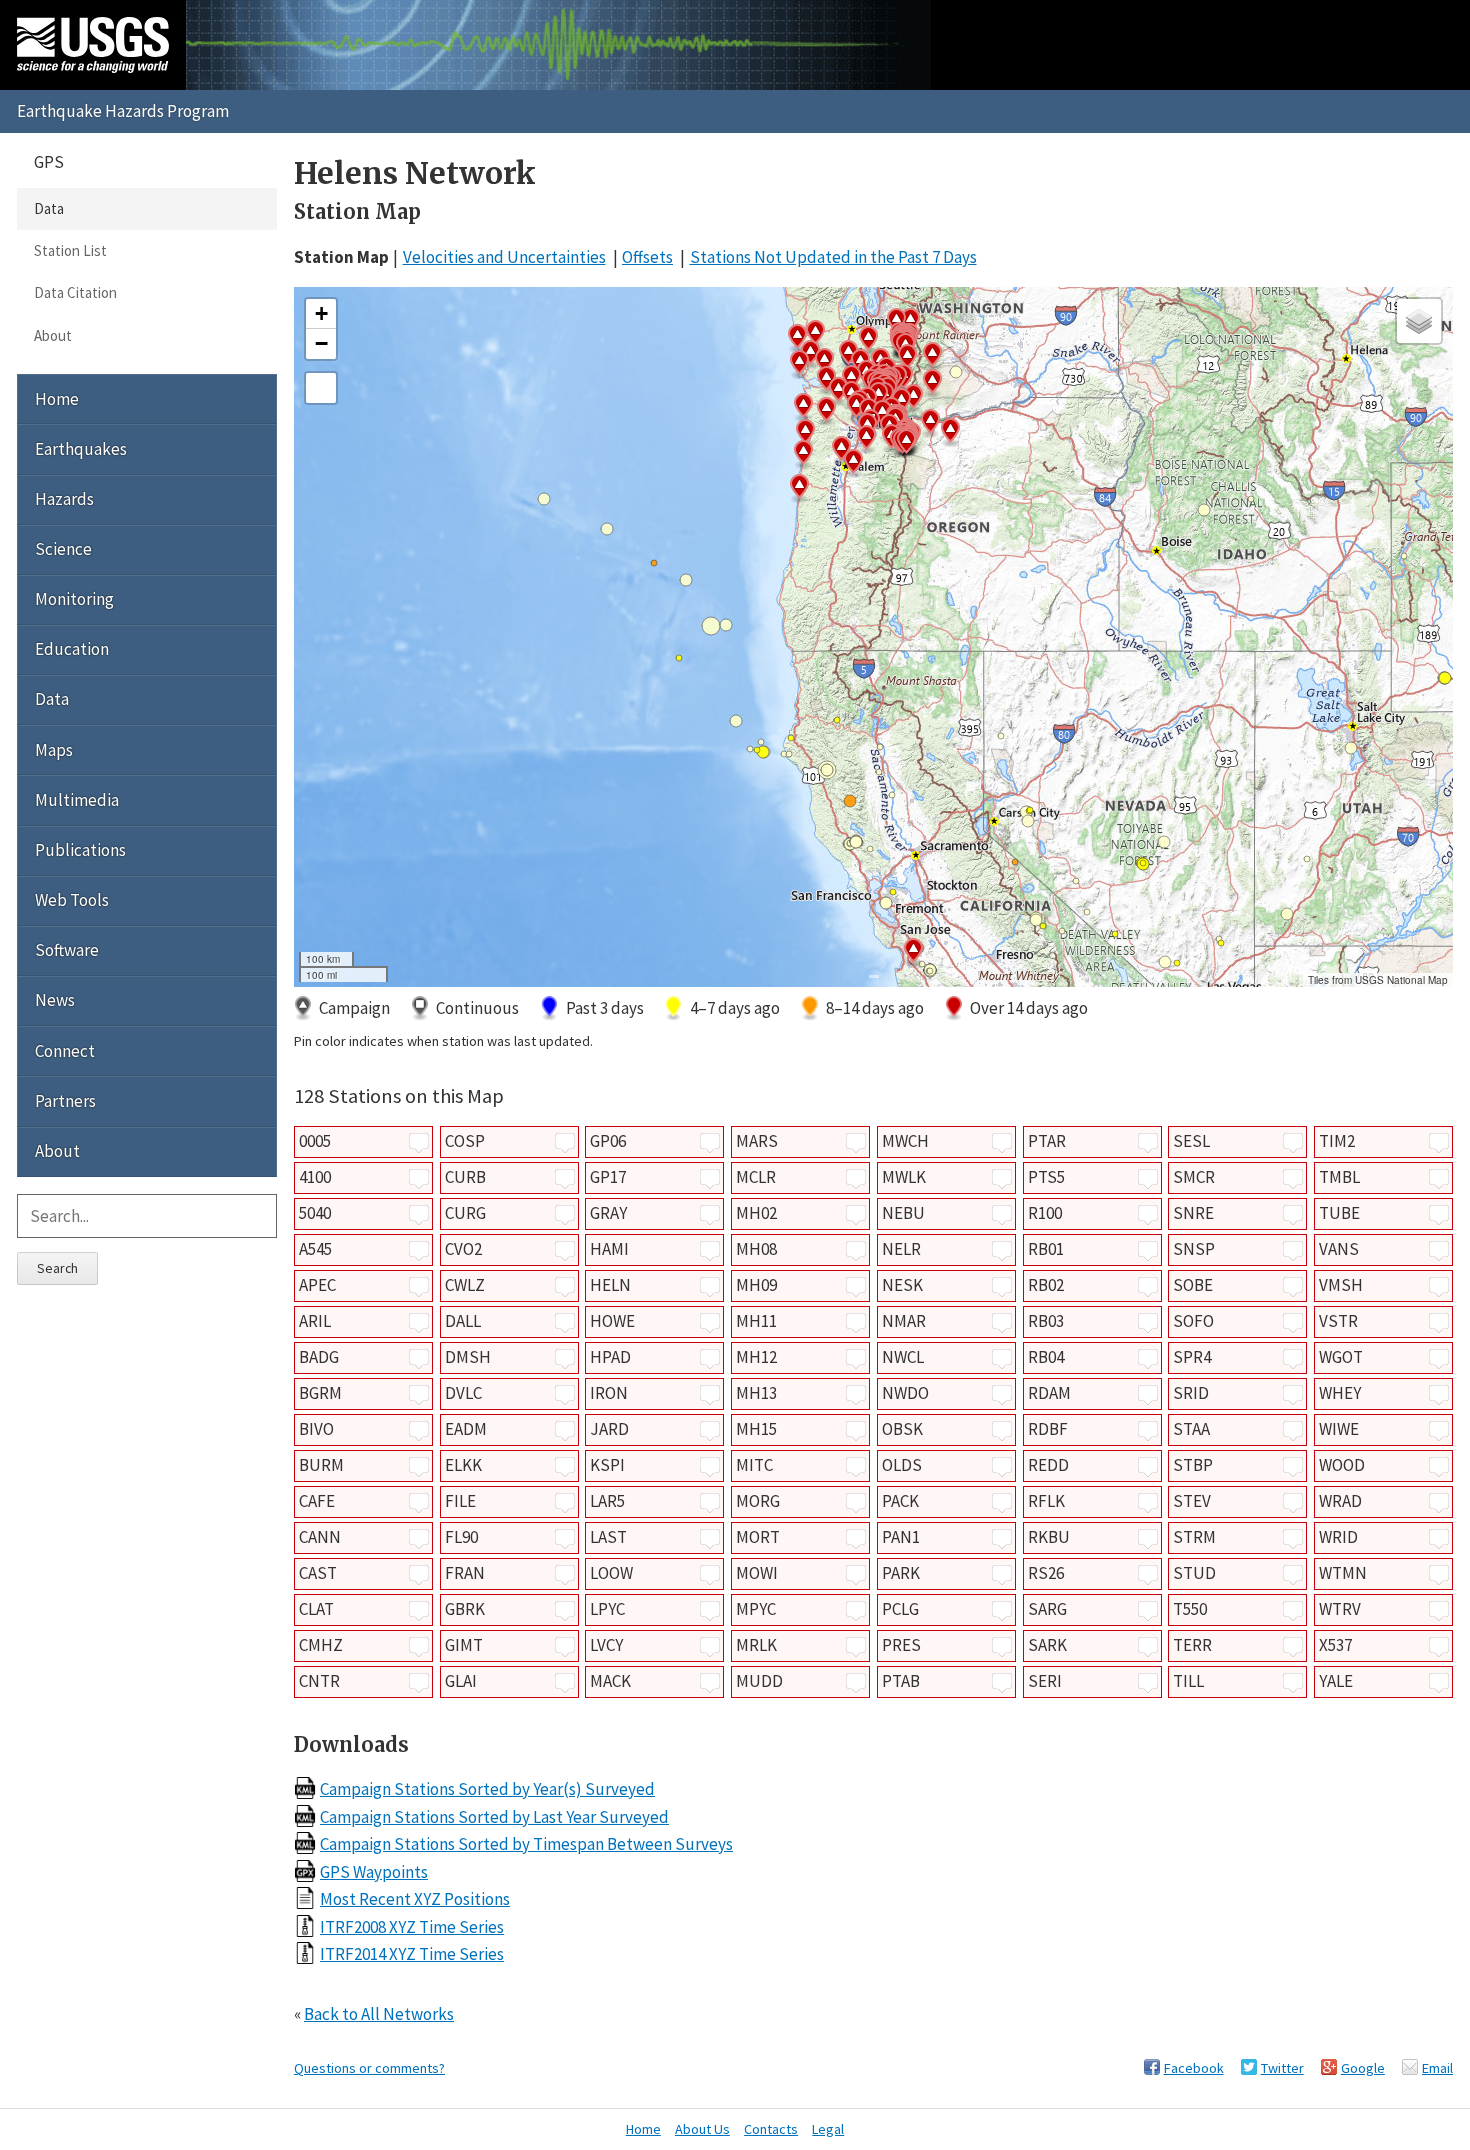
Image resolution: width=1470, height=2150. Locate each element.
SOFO (1193, 1321)
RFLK (1046, 1501)
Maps (54, 750)
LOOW (611, 1573)
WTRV (1340, 1609)
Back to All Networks (379, 2014)
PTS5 (1046, 1177)
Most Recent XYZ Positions (415, 1898)
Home (57, 399)
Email (1437, 2068)
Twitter (1282, 2068)
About (53, 335)
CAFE (317, 1501)
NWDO (905, 1393)
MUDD (759, 1681)
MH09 (756, 1285)
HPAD (610, 1357)
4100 (315, 1177)
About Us (702, 2129)
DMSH (468, 1357)
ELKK (463, 1465)
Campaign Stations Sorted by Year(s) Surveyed (487, 1788)
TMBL (1339, 1177)
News (55, 1000)
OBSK (902, 1429)
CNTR (319, 1681)
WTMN (1343, 1573)
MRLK (756, 1645)
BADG (319, 1357)
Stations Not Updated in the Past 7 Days (833, 257)
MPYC (756, 1609)
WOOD (1342, 1465)
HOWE (612, 1321)
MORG (758, 1501)
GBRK (465, 1609)
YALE (1336, 1681)
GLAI (461, 1681)
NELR (901, 1249)
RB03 (1046, 1321)
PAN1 (901, 1537)
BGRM (320, 1393)
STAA (1191, 1429)
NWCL (903, 1357)
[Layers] (1419, 321)
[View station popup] (419, 1143)
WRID (1338, 1537)
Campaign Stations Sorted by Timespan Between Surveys (526, 1843)
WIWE (1339, 1429)
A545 (315, 1249)
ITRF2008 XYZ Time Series (412, 1926)
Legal (828, 2129)
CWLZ (465, 1285)
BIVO (316, 1429)
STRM (1194, 1537)
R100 (1045, 1213)
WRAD (1340, 1501)
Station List (70, 250)
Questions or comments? (369, 2068)
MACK (610, 1681)
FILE (460, 1501)
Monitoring (74, 599)
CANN (320, 1537)
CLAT (316, 1609)
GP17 (608, 1177)
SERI (1045, 1681)
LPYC (607, 1609)
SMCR (1194, 1177)
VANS (1339, 1249)
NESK (902, 1285)
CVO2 (463, 1249)
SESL (1191, 1141)
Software (67, 950)
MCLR (756, 1177)
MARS (757, 1141)
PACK (900, 1501)
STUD (1194, 1573)
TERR (1192, 1645)
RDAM (1049, 1393)
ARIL (315, 1321)
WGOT (1341, 1357)
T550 (1190, 1609)
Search (57, 1268)
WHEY (1340, 1393)
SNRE (1193, 1213)
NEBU (903, 1213)
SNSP (1194, 1249)
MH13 (756, 1393)
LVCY (606, 1645)
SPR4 (1192, 1357)
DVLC (463, 1393)
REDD (1048, 1465)
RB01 (1046, 1249)
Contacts (771, 2129)
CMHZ (321, 1645)
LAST (608, 1537)
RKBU (1049, 1537)
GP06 (608, 1141)
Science (63, 549)
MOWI (757, 1573)
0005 (315, 1141)
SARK (1047, 1645)
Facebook (1194, 2068)
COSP (465, 1141)
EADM (466, 1429)
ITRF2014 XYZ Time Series (412, 1953)
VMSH (1341, 1285)
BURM (321, 1465)
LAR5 (607, 1501)
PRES (901, 1645)
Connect (65, 1051)
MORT (758, 1537)
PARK (901, 1573)
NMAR (904, 1321)
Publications (80, 850)
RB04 (1046, 1357)
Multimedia (77, 800)
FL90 (461, 1537)
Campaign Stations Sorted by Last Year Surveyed (494, 1816)
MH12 (756, 1357)
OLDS (902, 1465)
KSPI (607, 1465)
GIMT (464, 1645)
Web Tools (72, 900)
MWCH (905, 1141)
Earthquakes (81, 449)
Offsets (647, 257)
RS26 (1046, 1573)
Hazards (64, 499)
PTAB (901, 1681)
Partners (65, 1101)
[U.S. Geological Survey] (93, 45)
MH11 (756, 1321)
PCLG (900, 1609)
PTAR (1047, 1141)
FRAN (465, 1573)
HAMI (609, 1249)
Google (1363, 2068)
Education (72, 649)
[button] (950, 433)
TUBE (1339, 1213)
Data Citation (75, 292)
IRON (609, 1393)
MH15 (756, 1429)
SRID (1191, 1393)
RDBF (1048, 1429)
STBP (1193, 1465)
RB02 (1046, 1285)
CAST (318, 1573)
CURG (465, 1213)
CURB (465, 1177)
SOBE (1193, 1285)
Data (49, 208)
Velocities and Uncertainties (504, 257)
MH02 (756, 1213)
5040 (315, 1213)
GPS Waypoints (374, 1871)
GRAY (608, 1213)
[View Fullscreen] (321, 388)
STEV (1192, 1501)
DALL (463, 1321)
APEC (317, 1285)
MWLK (904, 1177)
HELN (610, 1285)
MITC (754, 1465)
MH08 (756, 1249)
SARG (1047, 1609)
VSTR (1338, 1321)
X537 (1335, 1645)
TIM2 (1337, 1141)
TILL (1188, 1681)
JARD (609, 1429)
